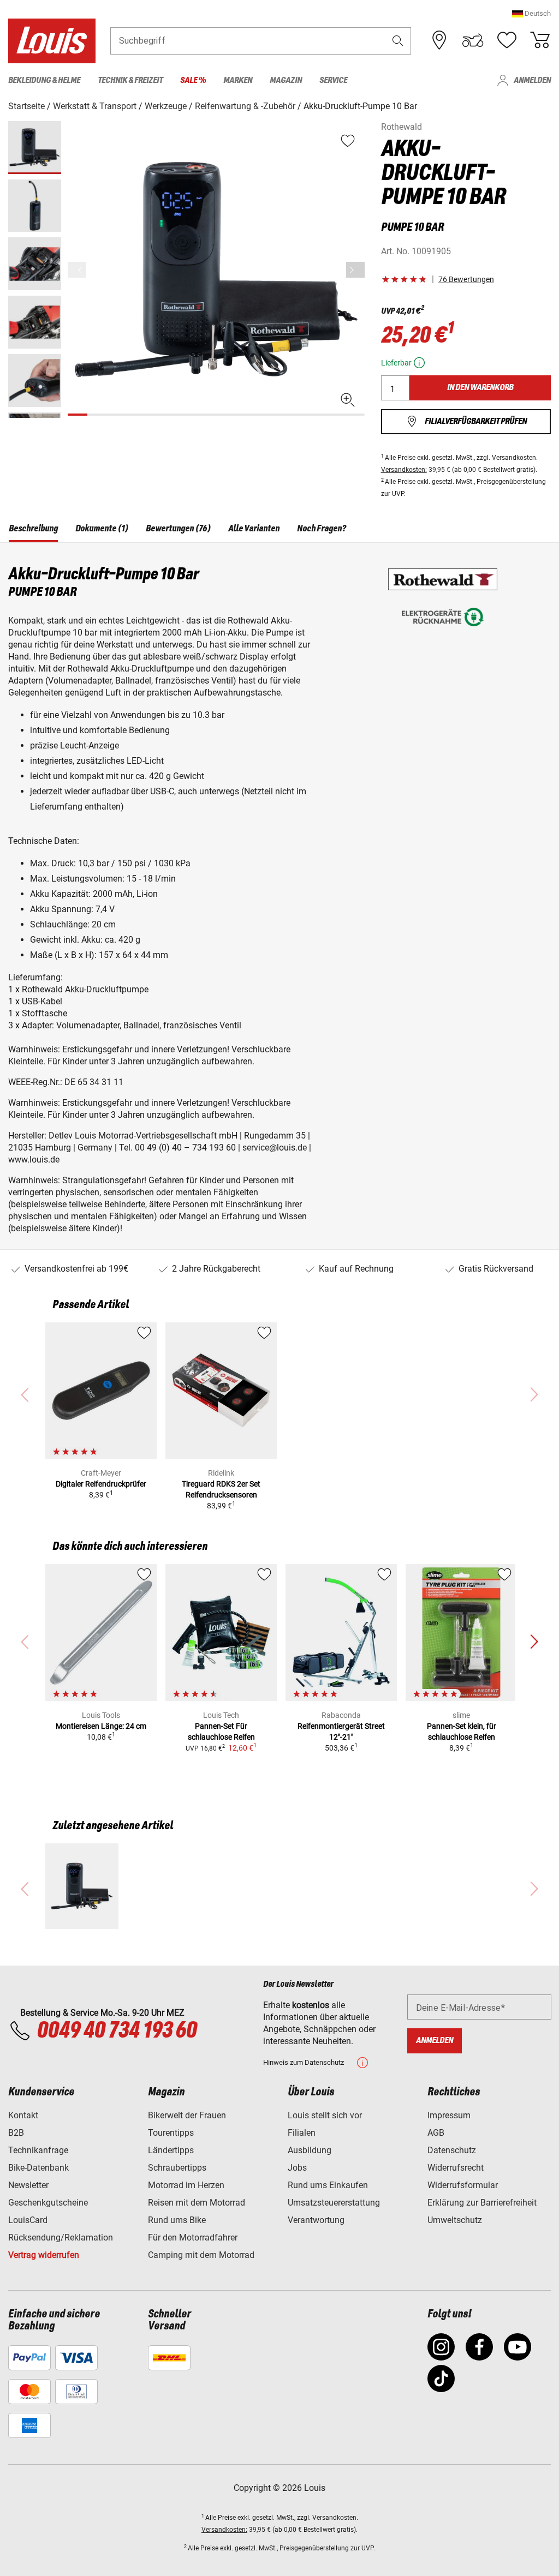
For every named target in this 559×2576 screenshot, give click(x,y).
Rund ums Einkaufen (328, 2185)
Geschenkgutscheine (48, 2203)
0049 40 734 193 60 (117, 2031)
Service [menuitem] (333, 80)
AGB (436, 2133)
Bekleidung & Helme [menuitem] (44, 80)
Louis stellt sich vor (325, 2115)
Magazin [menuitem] (286, 80)
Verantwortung (316, 2220)
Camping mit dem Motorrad (201, 2255)
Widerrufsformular (463, 2185)
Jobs (297, 2168)
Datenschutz (452, 2150)
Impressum (449, 2115)
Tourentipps (171, 2133)
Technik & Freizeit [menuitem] (130, 80)
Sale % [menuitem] (193, 80)
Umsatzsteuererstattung (334, 2203)
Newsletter (28, 2185)
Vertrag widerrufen (44, 2255)
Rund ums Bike (177, 2220)
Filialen (302, 2133)
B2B (16, 2133)
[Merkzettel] (507, 40)
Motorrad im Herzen (186, 2185)
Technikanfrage (38, 2150)
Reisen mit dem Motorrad (197, 2203)
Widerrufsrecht (456, 2168)
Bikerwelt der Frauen (187, 2115)
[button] (531, 13)
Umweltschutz (455, 2220)
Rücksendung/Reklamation (61, 2237)
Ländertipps (171, 2150)
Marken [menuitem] (238, 80)
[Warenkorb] (540, 40)
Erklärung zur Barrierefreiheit (482, 2203)
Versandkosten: (404, 470)
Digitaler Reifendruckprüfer (101, 1484)
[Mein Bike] (473, 40)
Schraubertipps (177, 2168)
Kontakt (23, 2115)
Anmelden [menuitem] (532, 80)
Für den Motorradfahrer (193, 2237)
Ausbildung (310, 2150)
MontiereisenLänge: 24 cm (101, 1726)
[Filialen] (439, 40)
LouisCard (28, 2220)
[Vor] (355, 270)
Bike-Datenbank (38, 2168)
